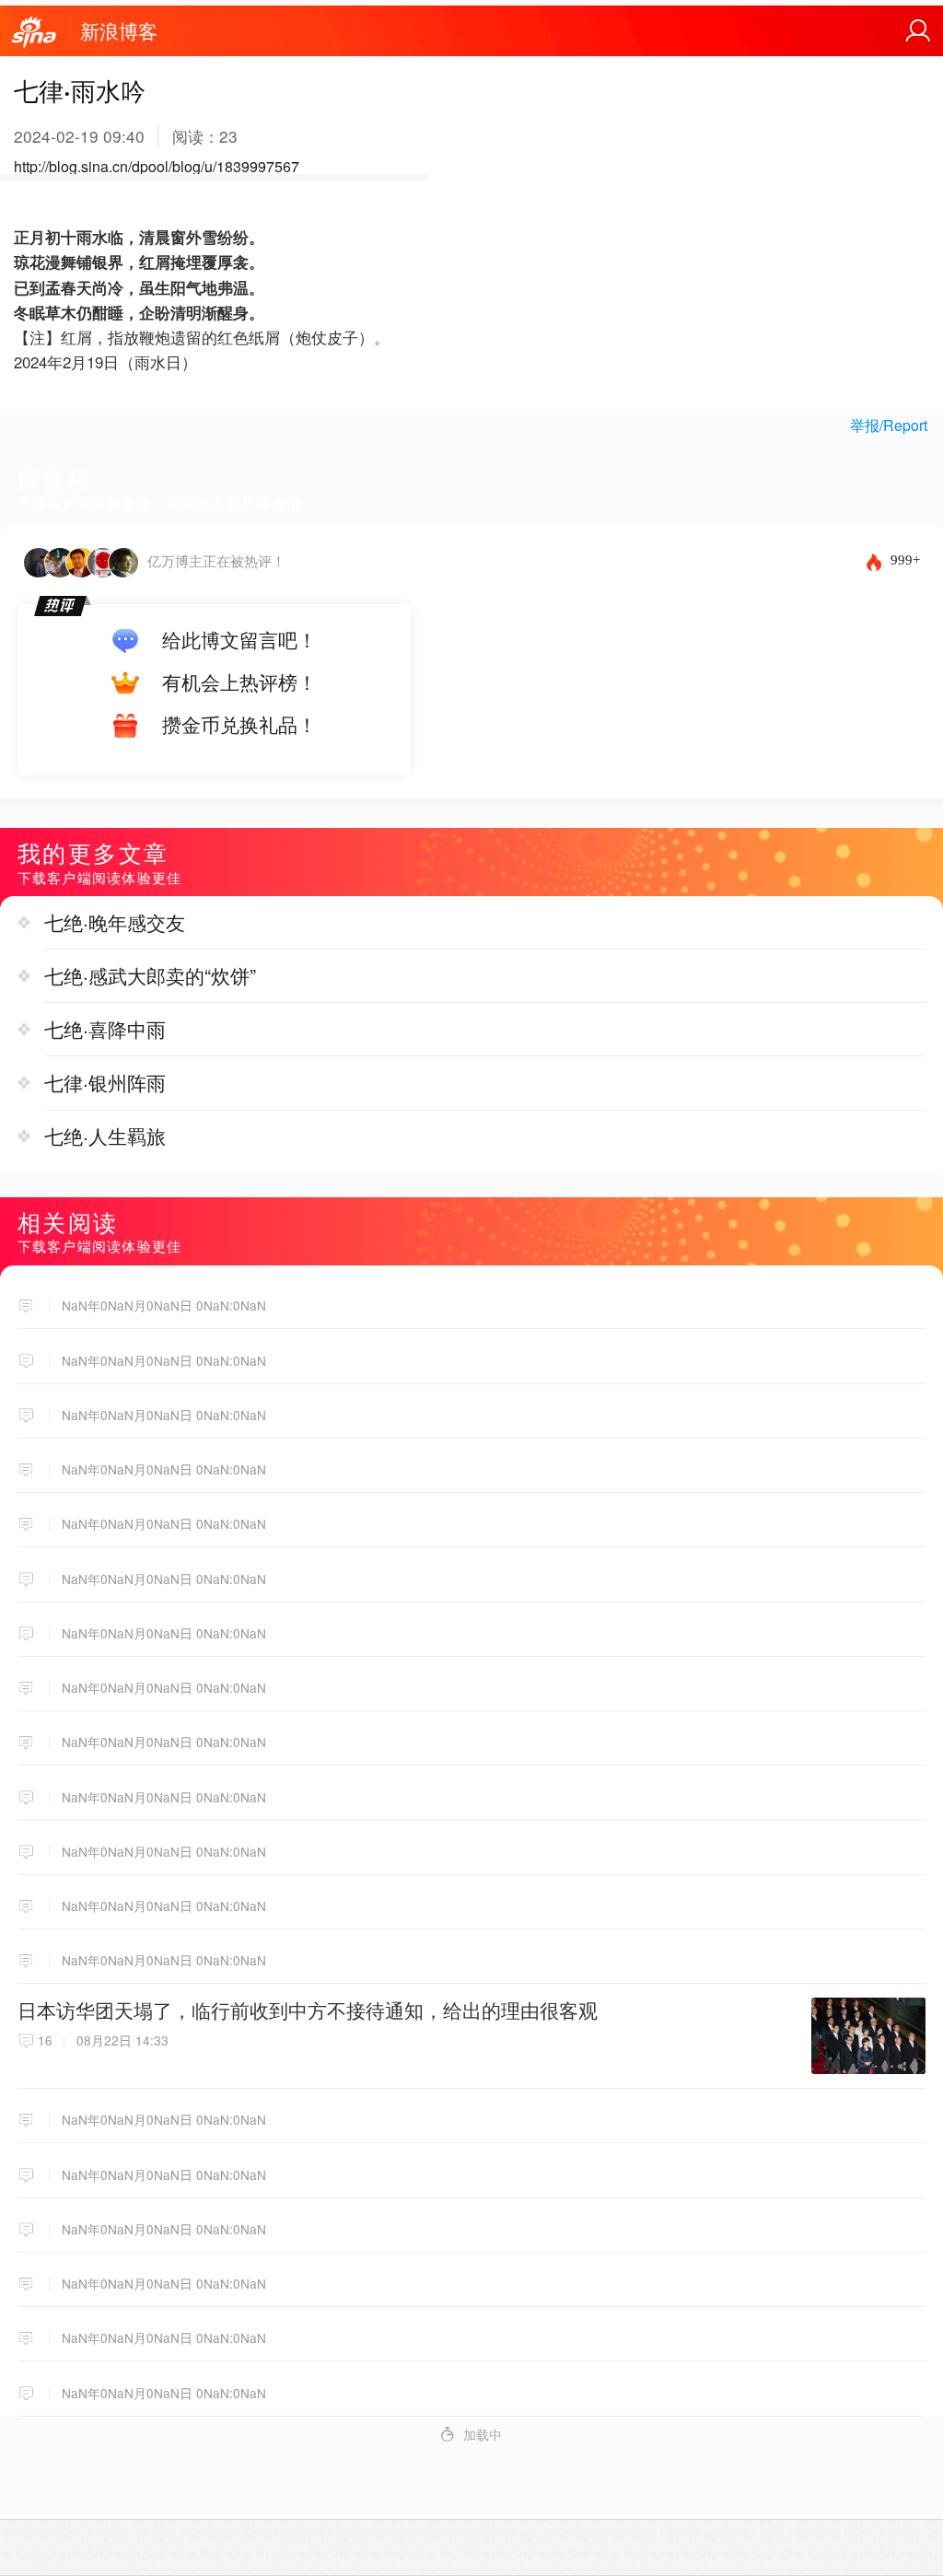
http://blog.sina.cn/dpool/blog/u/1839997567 (157, 166)
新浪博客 (119, 30)
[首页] (34, 33)
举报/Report (889, 425)
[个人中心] (918, 31)
